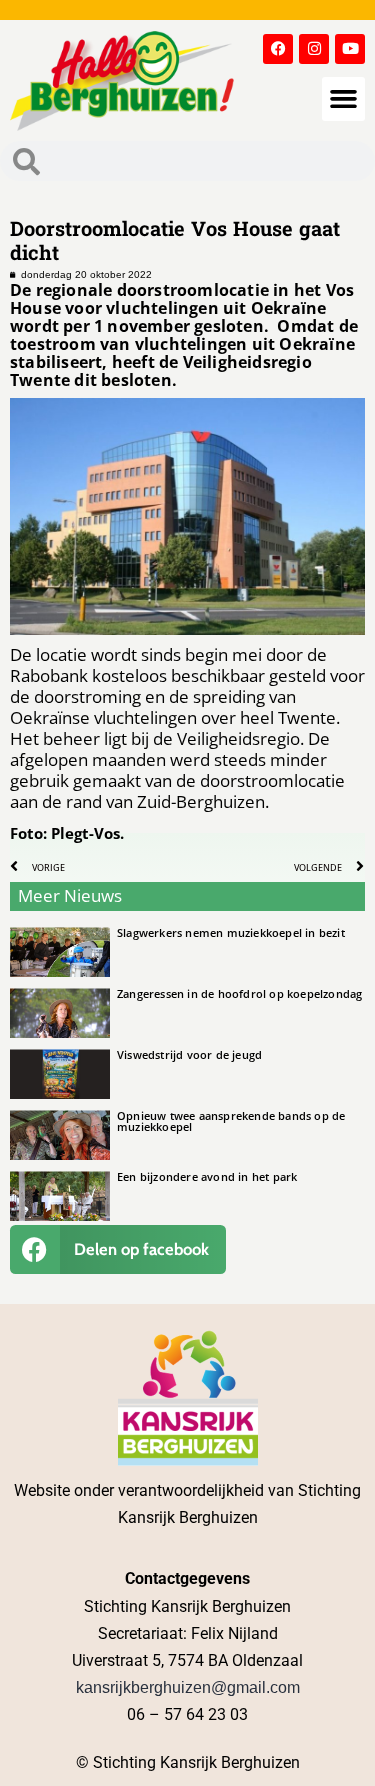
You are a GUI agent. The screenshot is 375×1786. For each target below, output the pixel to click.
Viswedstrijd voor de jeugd (189, 1054)
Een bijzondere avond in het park (207, 1176)
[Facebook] (278, 49)
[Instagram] (314, 49)
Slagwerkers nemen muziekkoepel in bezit (231, 932)
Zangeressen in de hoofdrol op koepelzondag (239, 993)
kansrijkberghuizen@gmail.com (188, 1687)
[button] (344, 99)
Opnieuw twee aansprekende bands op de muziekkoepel (231, 1121)
